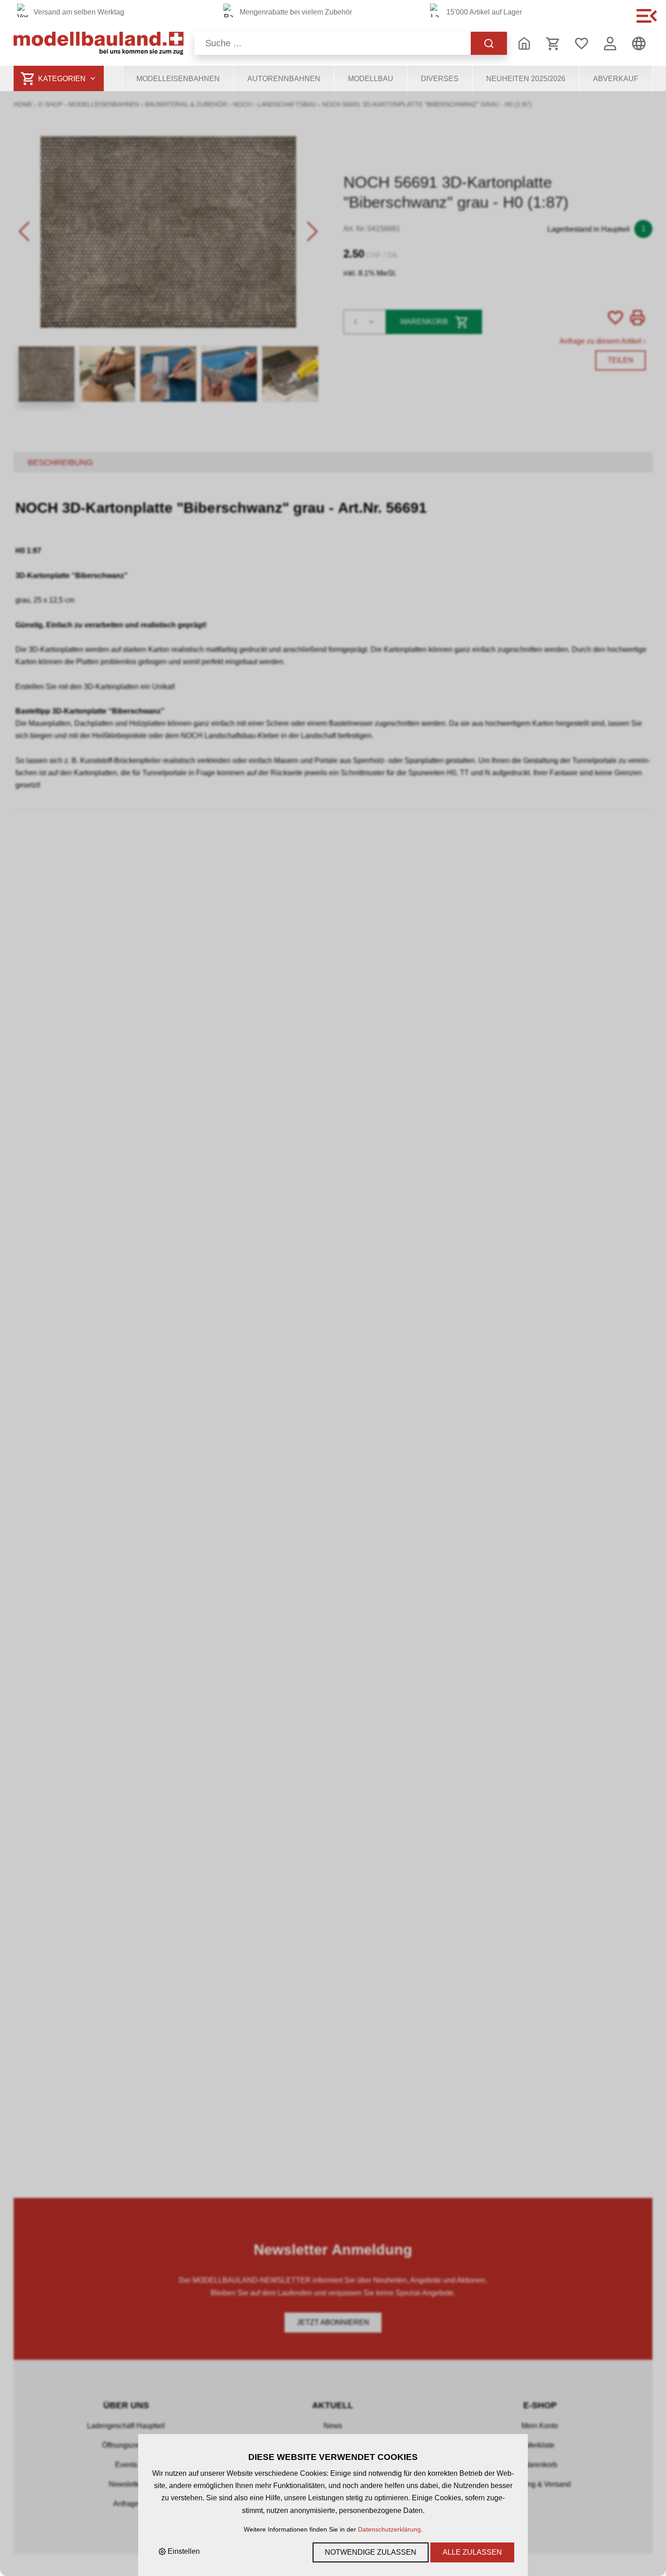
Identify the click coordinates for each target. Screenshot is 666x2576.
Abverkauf (616, 79)
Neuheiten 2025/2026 (526, 79)
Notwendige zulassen (371, 2552)
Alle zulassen (472, 2552)
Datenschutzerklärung (389, 2529)
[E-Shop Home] (99, 43)
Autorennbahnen (284, 79)
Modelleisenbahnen (178, 79)
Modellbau (371, 79)
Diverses (440, 79)
